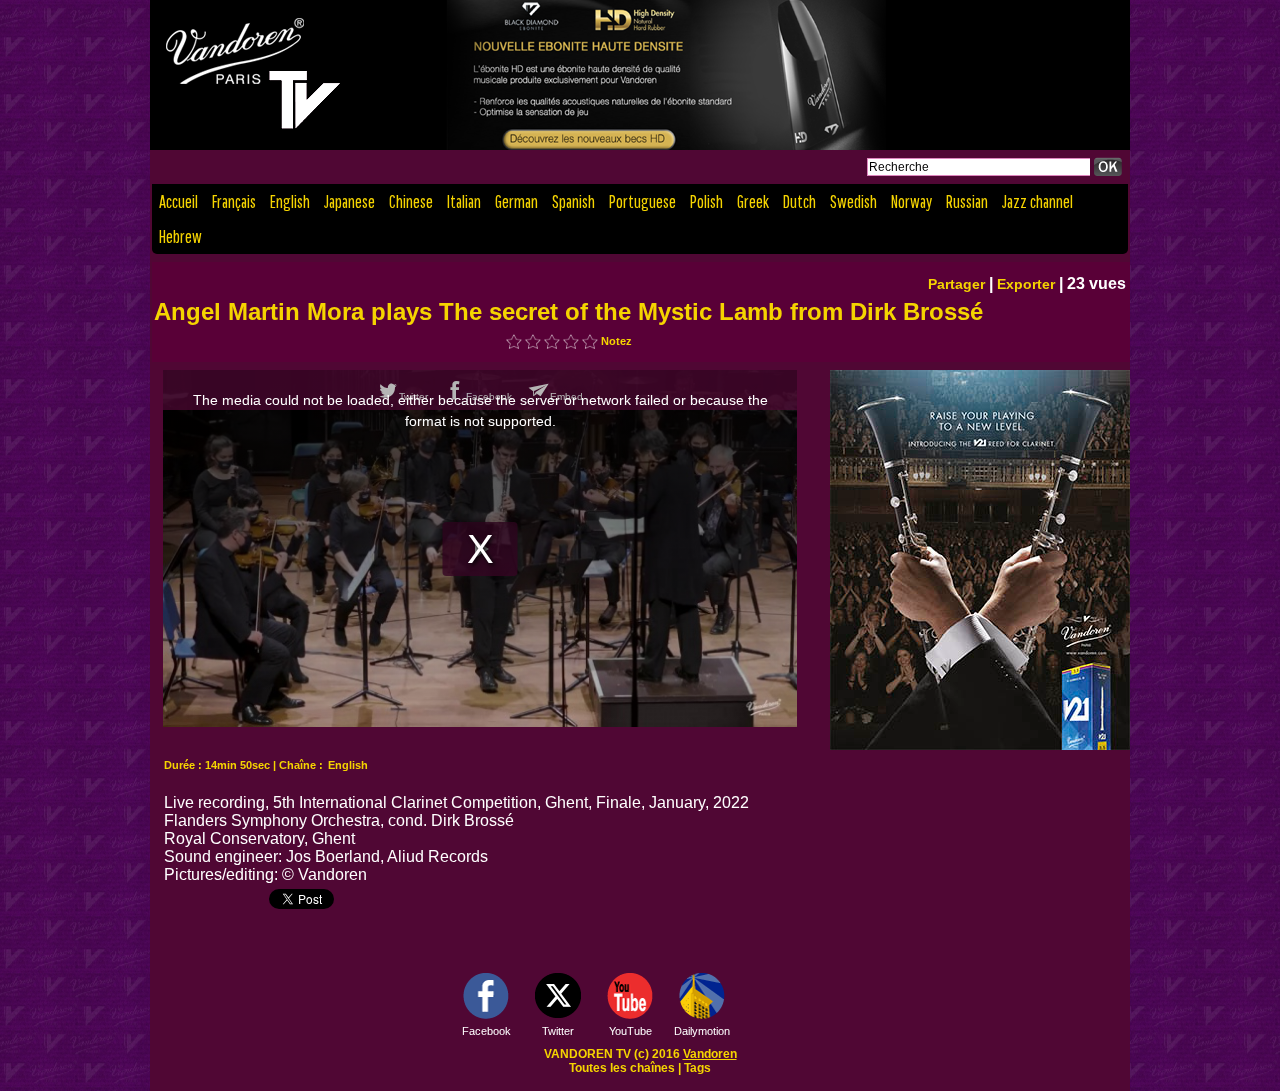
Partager (956, 284)
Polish (706, 201)
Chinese (411, 201)
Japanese (349, 201)
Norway (911, 201)
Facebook (486, 1031)
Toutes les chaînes (622, 1068)
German (516, 201)
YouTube (630, 1031)
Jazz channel (1037, 201)
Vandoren (710, 1054)
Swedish (853, 201)
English (290, 201)
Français (234, 201)
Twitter (558, 1031)
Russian (967, 201)
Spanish (573, 201)
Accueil (178, 201)
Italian (464, 201)
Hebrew (180, 236)
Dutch (799, 201)
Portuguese (642, 201)
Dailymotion (702, 1031)
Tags (697, 1068)
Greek (753, 201)
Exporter (1026, 284)
